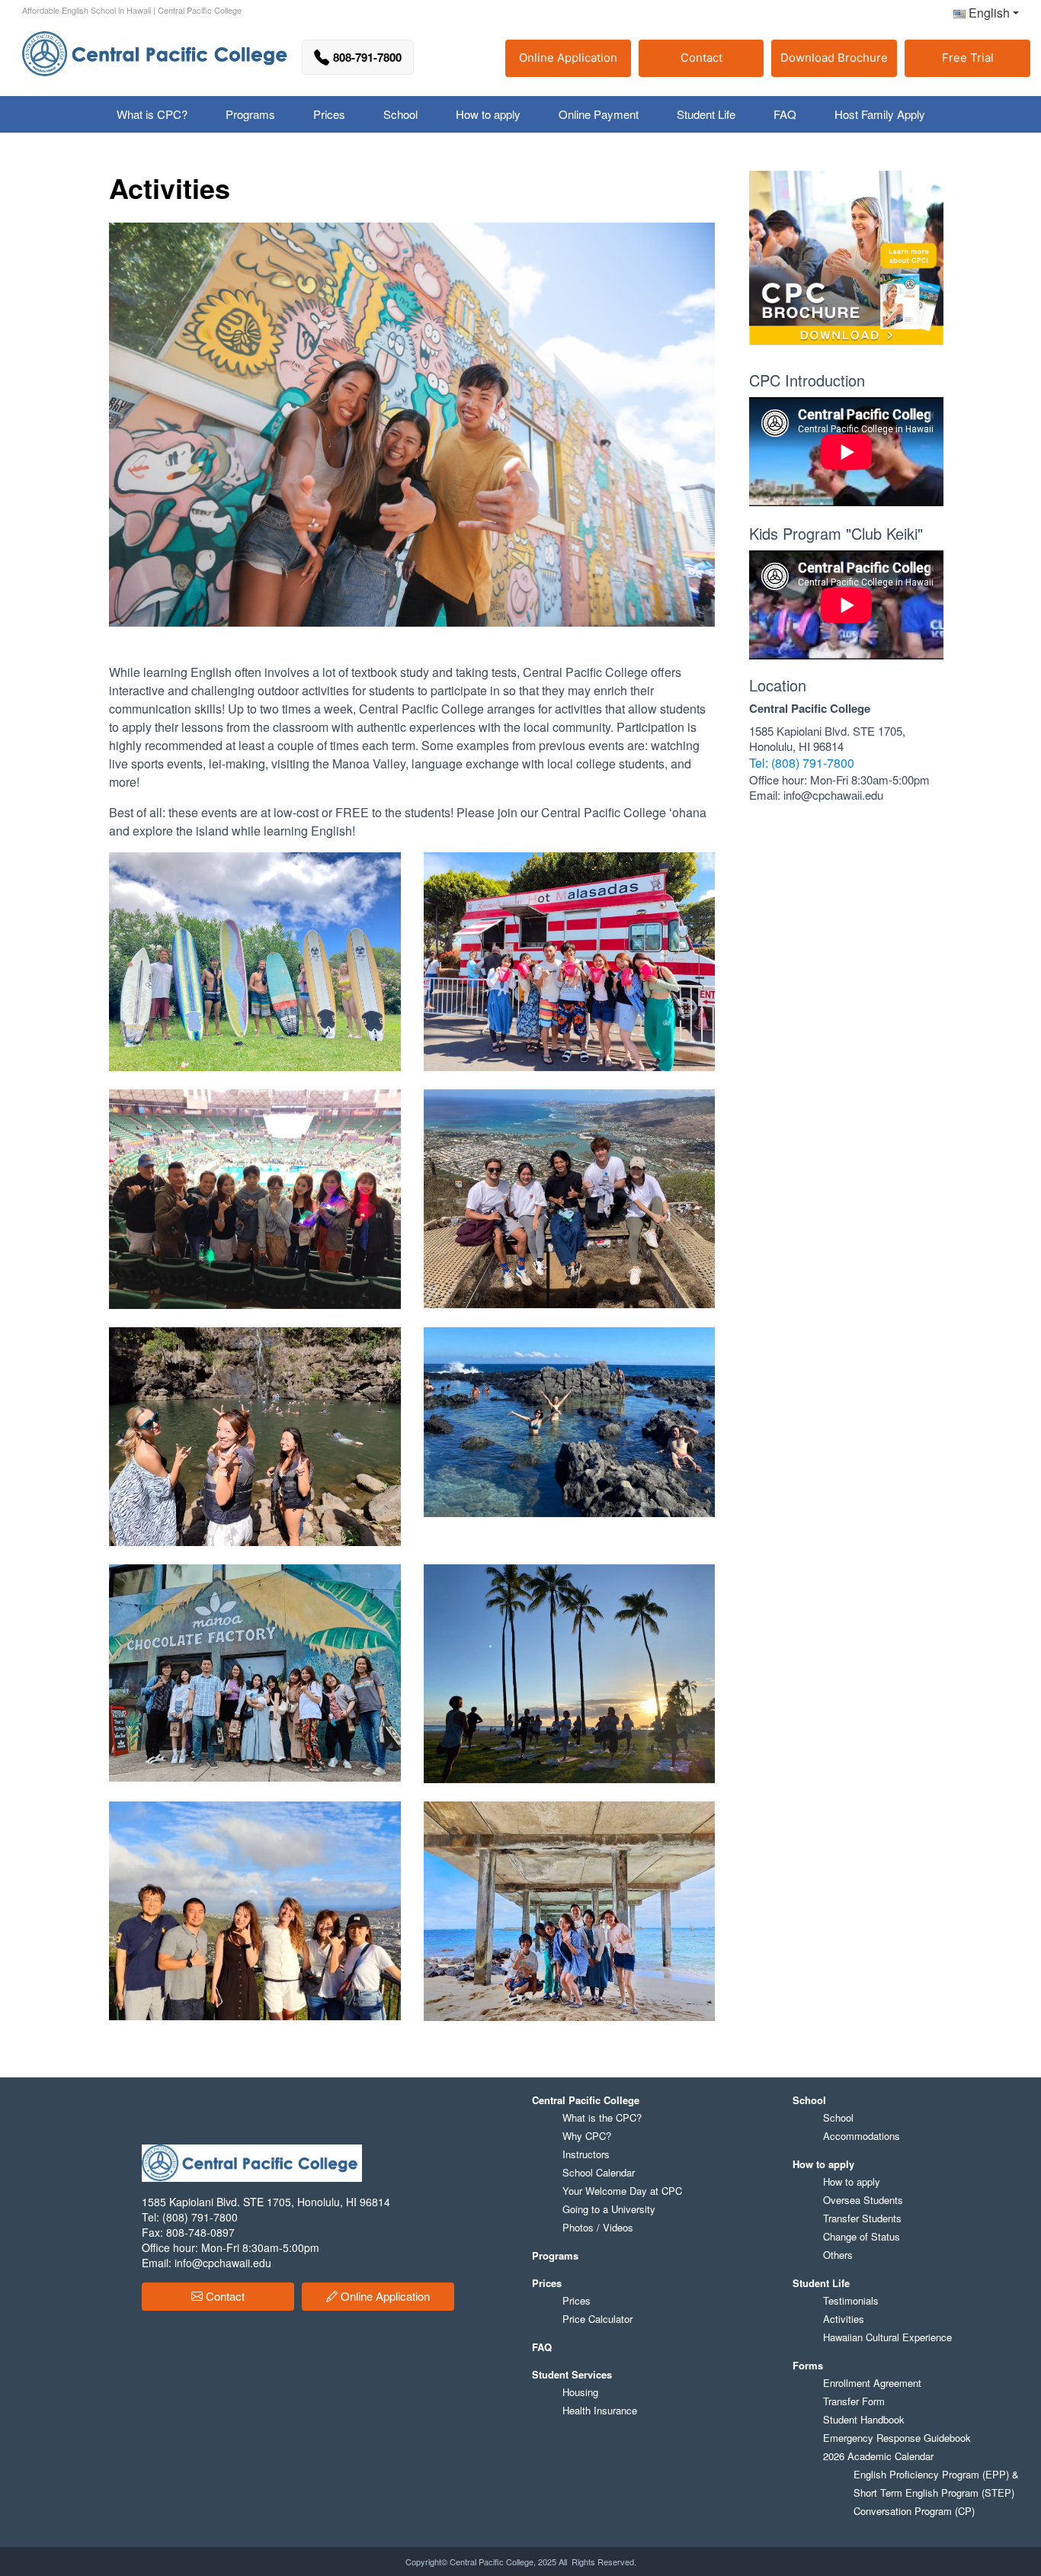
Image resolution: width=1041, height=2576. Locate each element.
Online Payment (599, 114)
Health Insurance (600, 2410)
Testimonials (851, 2300)
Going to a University (609, 2209)
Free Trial (968, 58)
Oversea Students (863, 2200)
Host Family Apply (880, 114)
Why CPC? (587, 2136)
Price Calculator (597, 2319)
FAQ (785, 114)
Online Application (568, 58)
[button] (980, 16)
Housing (580, 2392)
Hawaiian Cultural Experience (887, 2337)
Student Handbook (864, 2419)
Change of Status (862, 2236)
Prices (577, 2300)
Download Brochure (834, 58)
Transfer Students (862, 2218)
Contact (701, 58)
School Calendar (599, 2172)
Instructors (586, 2154)
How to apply (852, 2181)
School (838, 2117)
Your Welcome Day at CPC (622, 2191)
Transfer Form (854, 2401)
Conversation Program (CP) (914, 2511)
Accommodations (862, 2136)
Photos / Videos (598, 2227)
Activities (844, 2319)
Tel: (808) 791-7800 (802, 763)
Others (838, 2255)
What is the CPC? (602, 2117)
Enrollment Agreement (872, 2383)
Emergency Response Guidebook (897, 2438)
